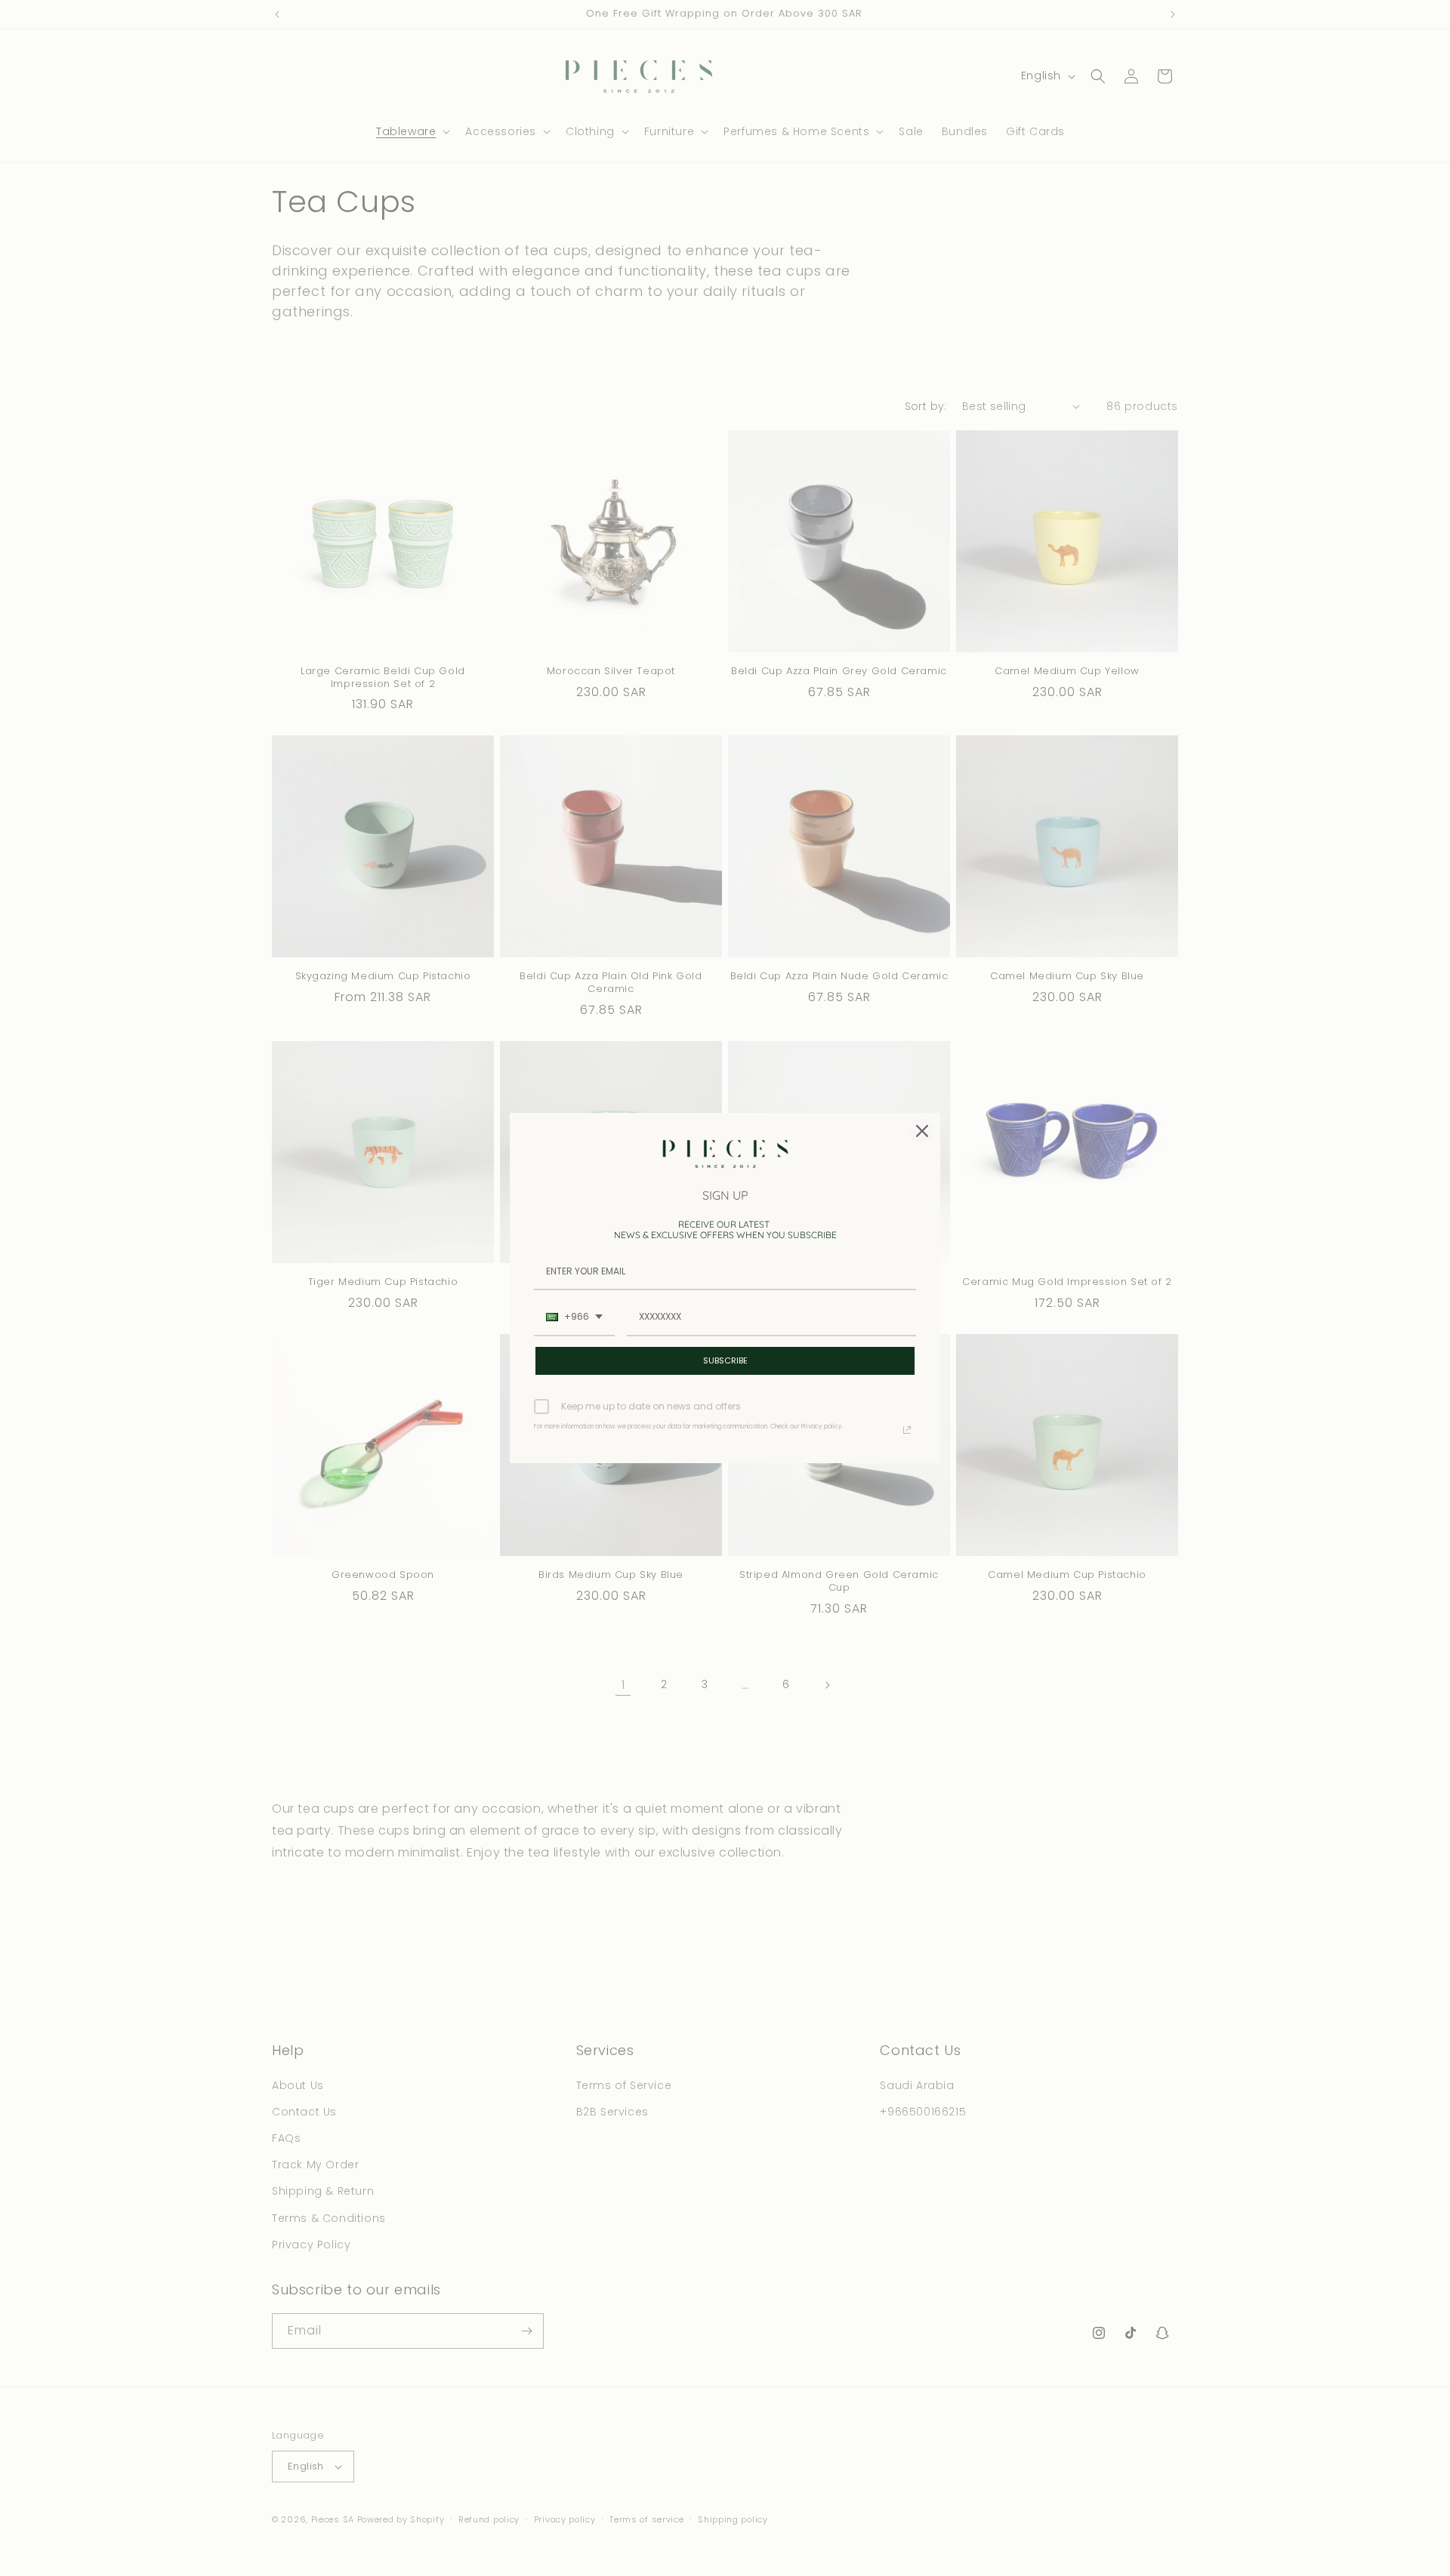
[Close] (922, 1131)
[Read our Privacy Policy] (907, 1430)
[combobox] (574, 1317)
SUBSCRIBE (725, 1360)
